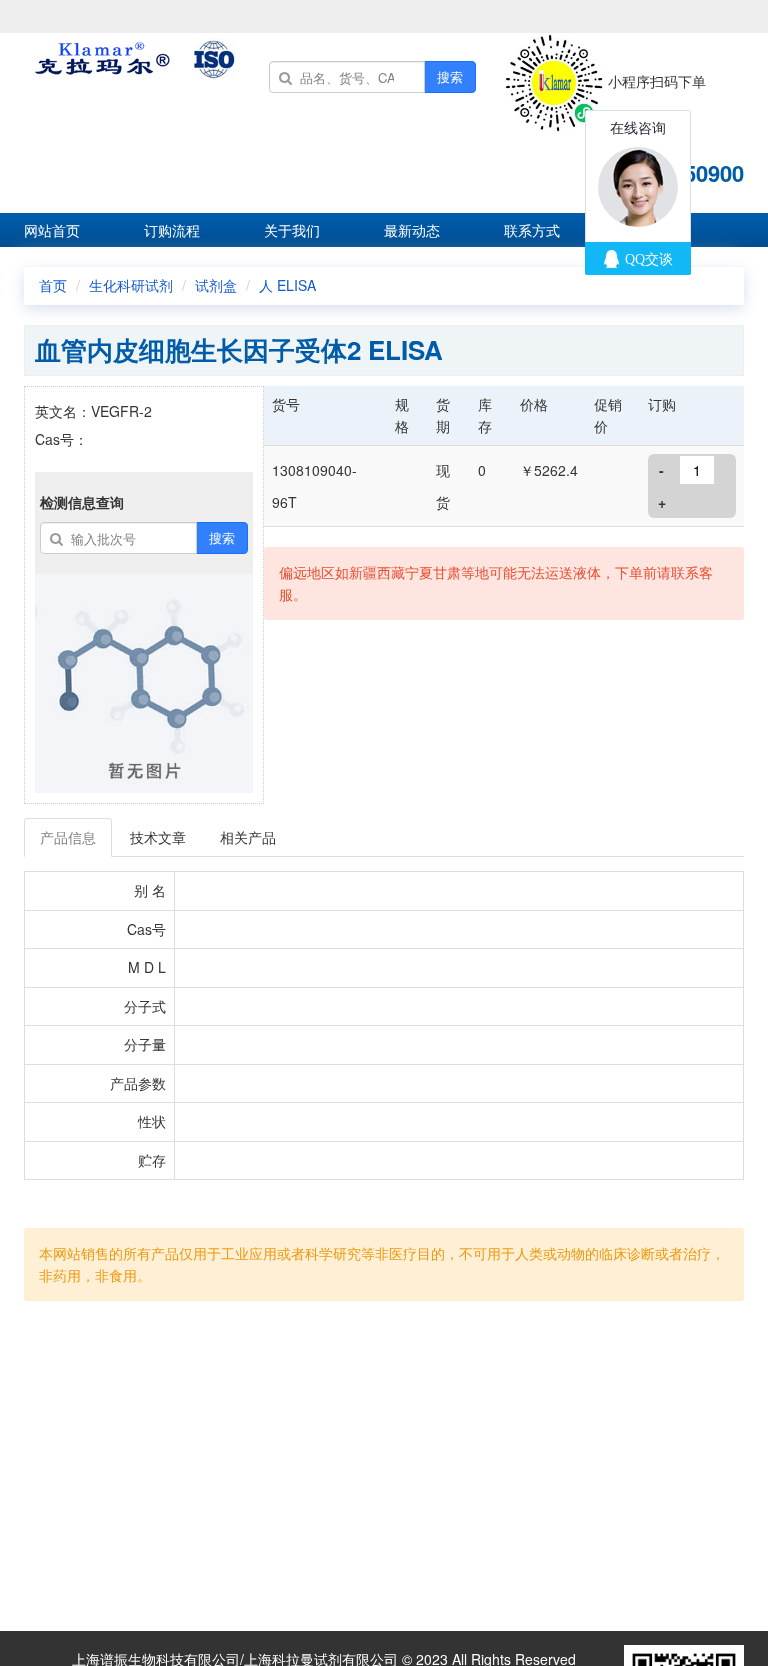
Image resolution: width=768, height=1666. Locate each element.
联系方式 (532, 230)
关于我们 (292, 230)
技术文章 (158, 837)
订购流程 (172, 230)
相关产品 (248, 837)
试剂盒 (216, 285)
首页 (53, 285)
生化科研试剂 (131, 285)
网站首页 (52, 230)
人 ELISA (287, 285)
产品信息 (68, 837)
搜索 (450, 76)
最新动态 (412, 230)
